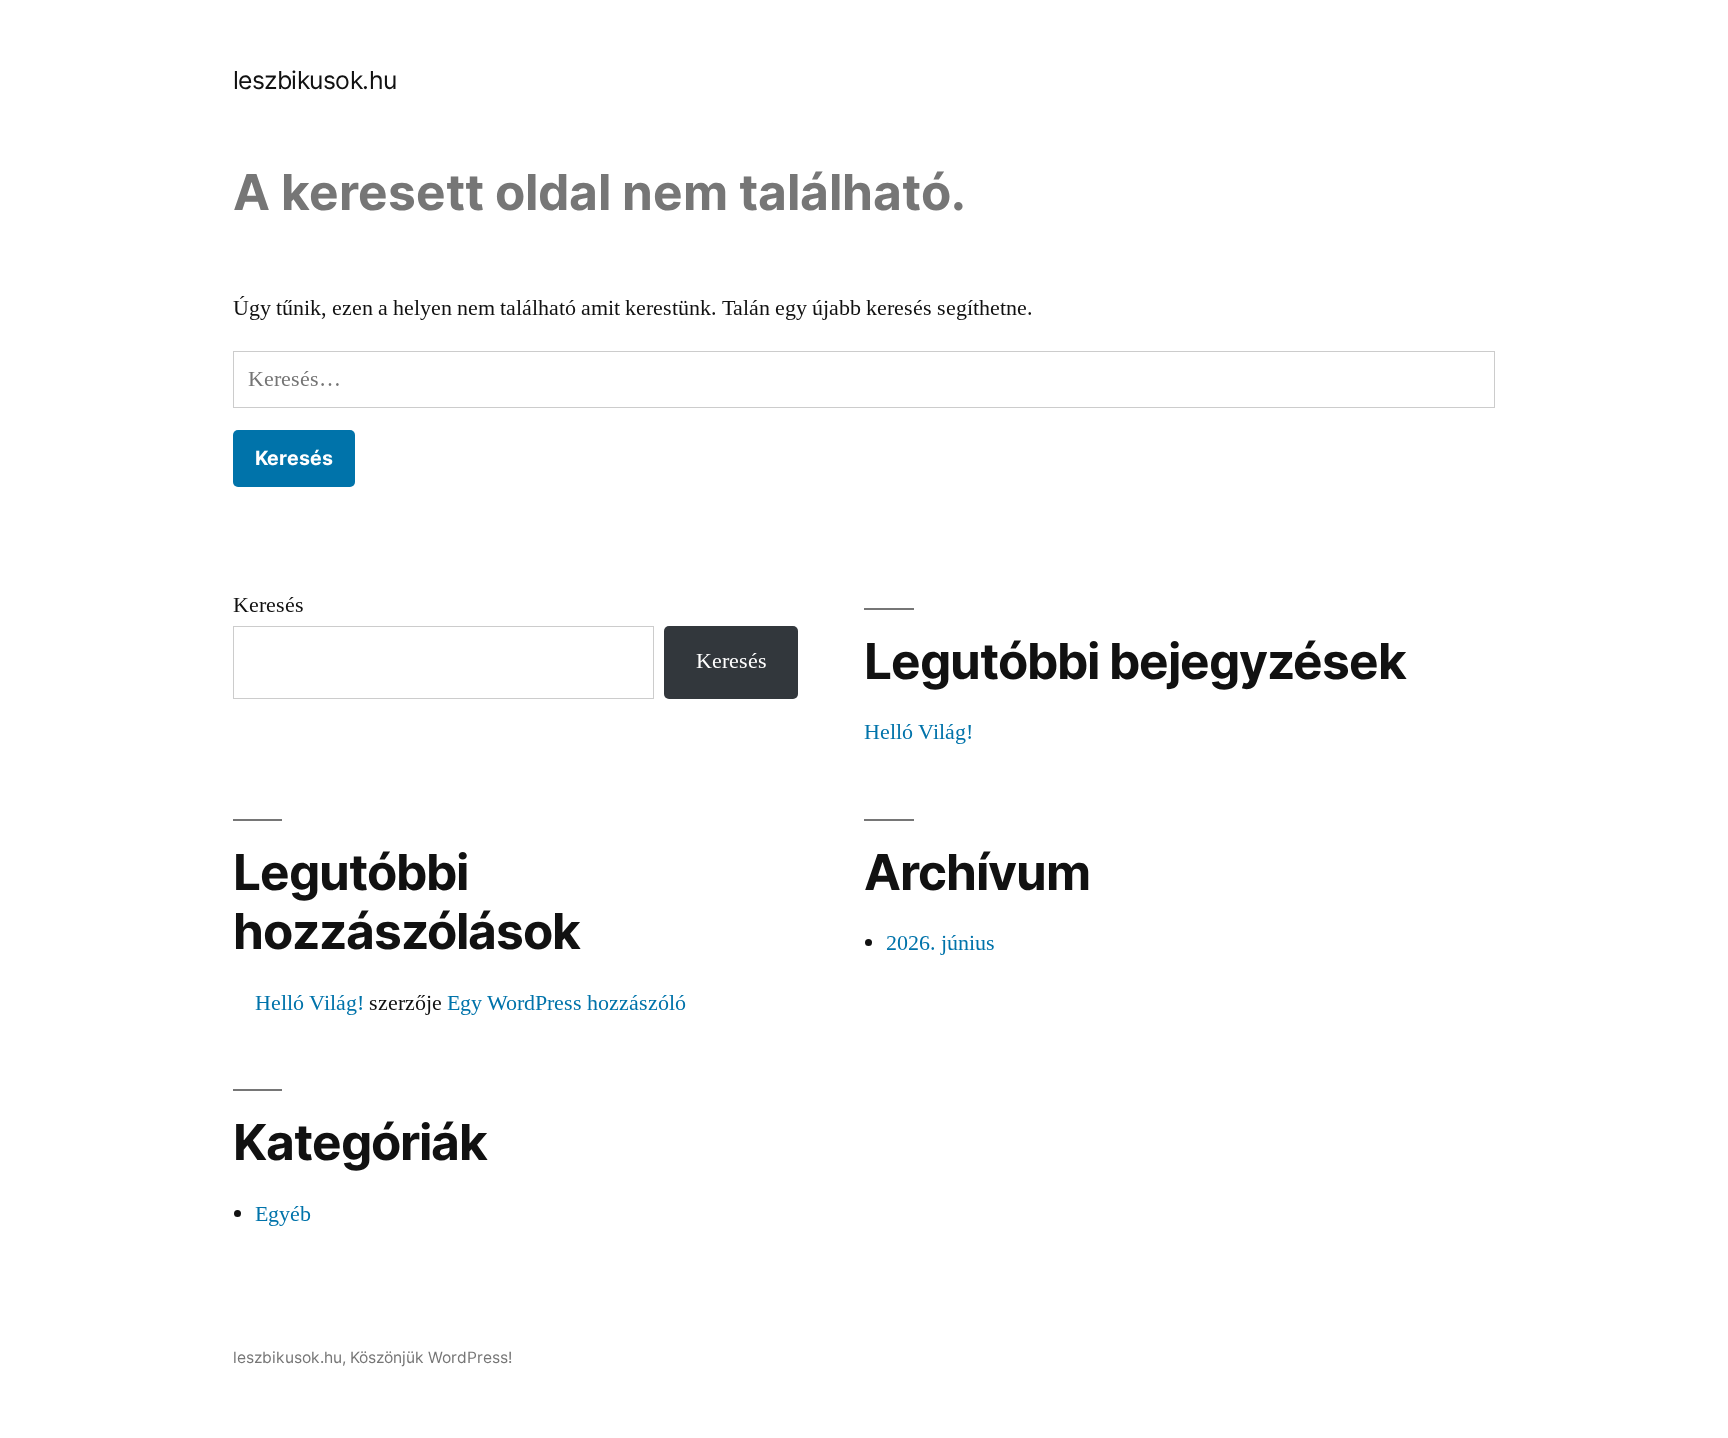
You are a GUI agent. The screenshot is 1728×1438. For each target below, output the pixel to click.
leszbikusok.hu (315, 80)
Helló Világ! (918, 732)
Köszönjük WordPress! (431, 1357)
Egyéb (283, 1214)
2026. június (940, 943)
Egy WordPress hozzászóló (566, 1003)
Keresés (268, 605)
